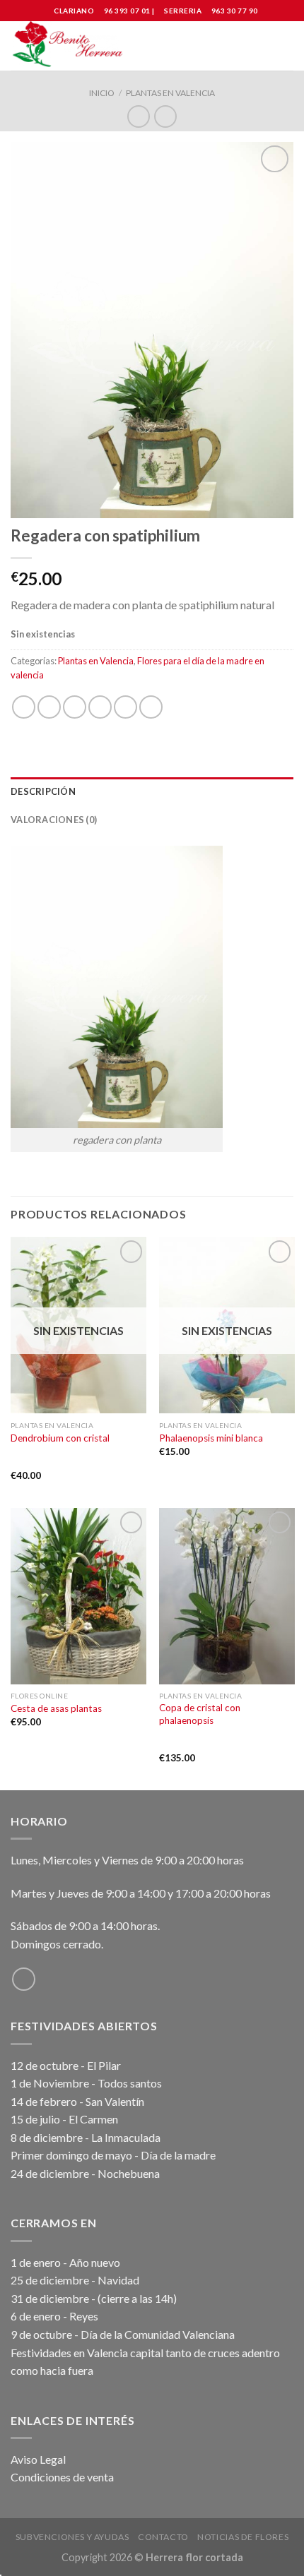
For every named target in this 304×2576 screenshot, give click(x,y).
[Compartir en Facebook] (49, 707)
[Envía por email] (100, 707)
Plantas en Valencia (170, 93)
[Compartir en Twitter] (75, 707)
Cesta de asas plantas (56, 1708)
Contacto (163, 2537)
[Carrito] (259, 46)
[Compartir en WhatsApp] (24, 707)
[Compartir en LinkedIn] (151, 707)
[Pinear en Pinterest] (125, 707)
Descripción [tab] (43, 791)
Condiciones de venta (62, 2477)
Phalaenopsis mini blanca (211, 1438)
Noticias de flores (243, 2537)
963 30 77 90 (235, 11)
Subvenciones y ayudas (72, 2537)
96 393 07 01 (126, 11)
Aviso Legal (38, 2459)
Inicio (102, 93)
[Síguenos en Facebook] (24, 1979)
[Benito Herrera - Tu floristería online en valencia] (69, 46)
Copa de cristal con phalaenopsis (200, 1714)
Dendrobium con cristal (60, 1438)
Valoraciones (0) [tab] (54, 820)
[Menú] (285, 46)
